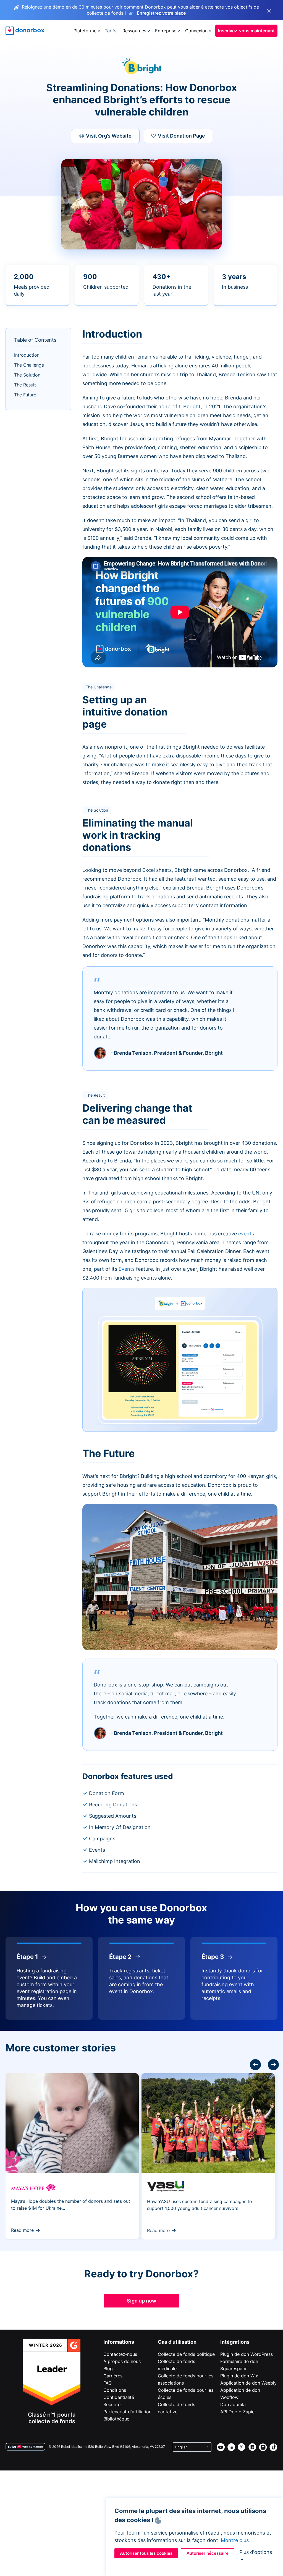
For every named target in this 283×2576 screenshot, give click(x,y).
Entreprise (166, 31)
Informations (119, 2342)
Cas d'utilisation (177, 2342)
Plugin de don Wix (239, 2376)
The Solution (27, 375)
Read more (22, 2230)
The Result (25, 385)
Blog (108, 2369)
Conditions (115, 2390)
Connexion (196, 31)
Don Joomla (233, 2404)
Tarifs (111, 31)
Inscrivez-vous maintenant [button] (246, 31)
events (246, 1234)
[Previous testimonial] (273, 2065)
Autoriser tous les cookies (146, 2553)
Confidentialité (119, 2397)
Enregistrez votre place (161, 13)
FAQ (108, 2383)
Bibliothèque (116, 2419)
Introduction (27, 355)
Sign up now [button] (141, 2301)
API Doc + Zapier (238, 2412)
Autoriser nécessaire (208, 2553)
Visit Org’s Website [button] (109, 136)
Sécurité (112, 2404)
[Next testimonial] (255, 2065)
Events (127, 1269)
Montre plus (235, 2540)
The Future (25, 395)
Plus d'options (256, 2552)
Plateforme (85, 31)
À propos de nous (122, 2361)
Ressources (134, 31)
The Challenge (29, 365)
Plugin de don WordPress (247, 2354)
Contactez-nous (120, 2354)
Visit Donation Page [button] (181, 136)
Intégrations (235, 2342)
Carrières (113, 2376)
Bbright (192, 406)
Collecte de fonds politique (186, 2354)
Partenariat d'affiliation (127, 2412)
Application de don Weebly (248, 2383)
